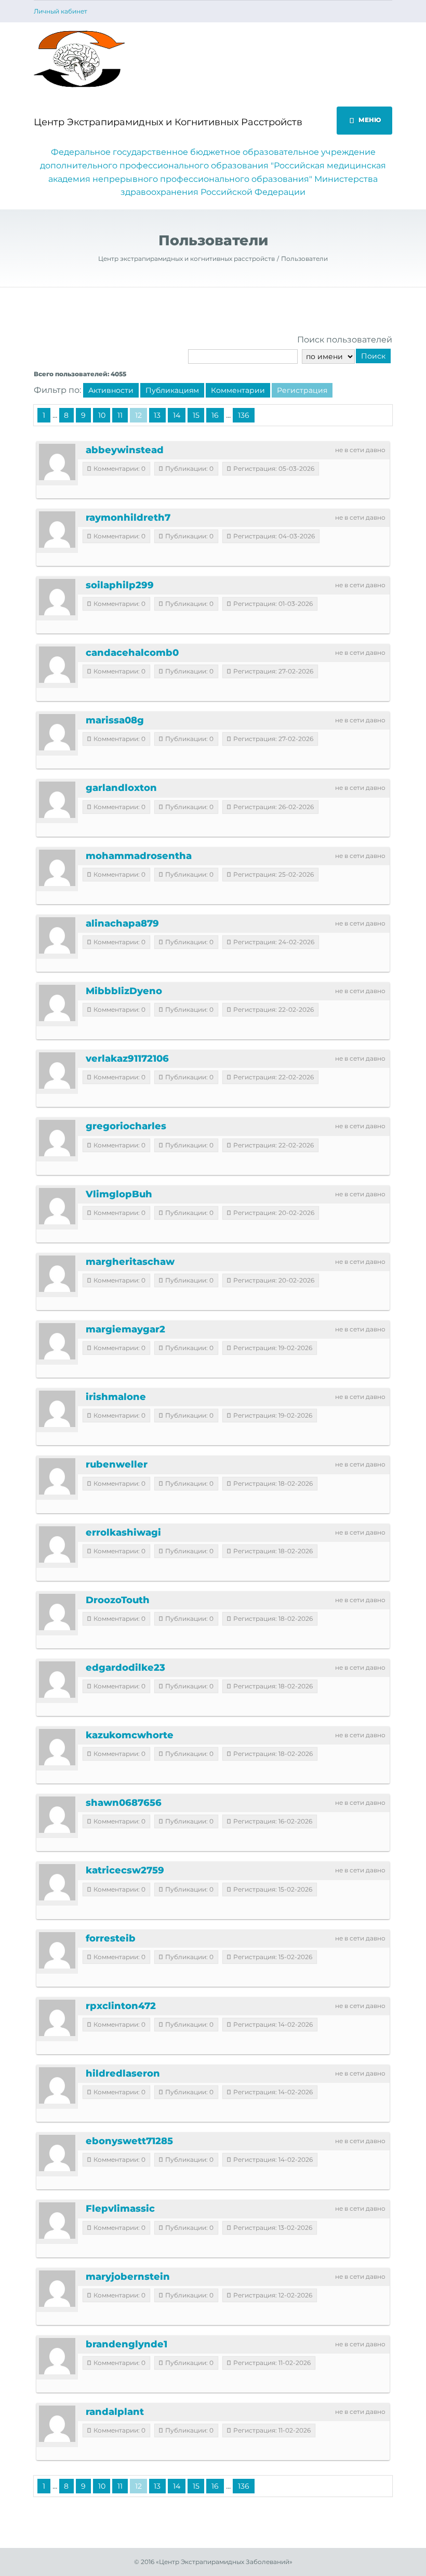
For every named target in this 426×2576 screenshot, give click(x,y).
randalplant (115, 2412)
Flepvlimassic (120, 2209)
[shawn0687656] (57, 1815)
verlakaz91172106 (127, 1059)
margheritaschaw (130, 1262)
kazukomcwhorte (130, 1735)
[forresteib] (57, 1950)
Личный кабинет (61, 11)
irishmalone (116, 1397)
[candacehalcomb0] (57, 665)
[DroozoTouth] (57, 1612)
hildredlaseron (123, 2073)
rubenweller (117, 1464)
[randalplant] (57, 2424)
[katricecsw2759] (57, 1882)
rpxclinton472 (121, 2006)
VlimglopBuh (119, 1194)
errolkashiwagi (123, 1533)
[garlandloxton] (57, 800)
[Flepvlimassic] (57, 2221)
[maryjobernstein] (57, 2289)
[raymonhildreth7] (57, 530)
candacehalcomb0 (132, 653)
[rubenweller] (57, 1476)
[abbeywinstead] (57, 462)
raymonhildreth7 (128, 518)
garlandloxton (121, 788)
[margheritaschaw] (57, 1274)
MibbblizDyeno (124, 991)
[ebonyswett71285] (57, 2153)
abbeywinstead (125, 450)
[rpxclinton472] (57, 2018)
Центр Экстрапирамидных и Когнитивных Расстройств (168, 122)
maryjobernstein (128, 2277)
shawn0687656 (124, 1803)
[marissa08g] (57, 732)
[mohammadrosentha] (57, 868)
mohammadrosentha (139, 856)
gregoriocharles (126, 1126)
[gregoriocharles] (57, 1138)
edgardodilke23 (125, 1668)
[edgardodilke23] (57, 1680)
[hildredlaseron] (57, 2085)
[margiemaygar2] (57, 1341)
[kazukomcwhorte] (57, 1747)
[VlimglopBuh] (57, 1206)
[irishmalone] (57, 1409)
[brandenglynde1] (57, 2356)
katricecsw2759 (125, 1870)
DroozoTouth (118, 1600)
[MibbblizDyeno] (57, 1003)
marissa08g (115, 720)
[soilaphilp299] (57, 597)
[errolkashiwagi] (57, 1544)
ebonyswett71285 (129, 2141)
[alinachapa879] (57, 935)
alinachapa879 (122, 923)
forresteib (111, 1938)
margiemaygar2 (125, 1329)
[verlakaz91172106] (57, 1071)
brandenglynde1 (127, 2344)
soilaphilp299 (120, 585)
